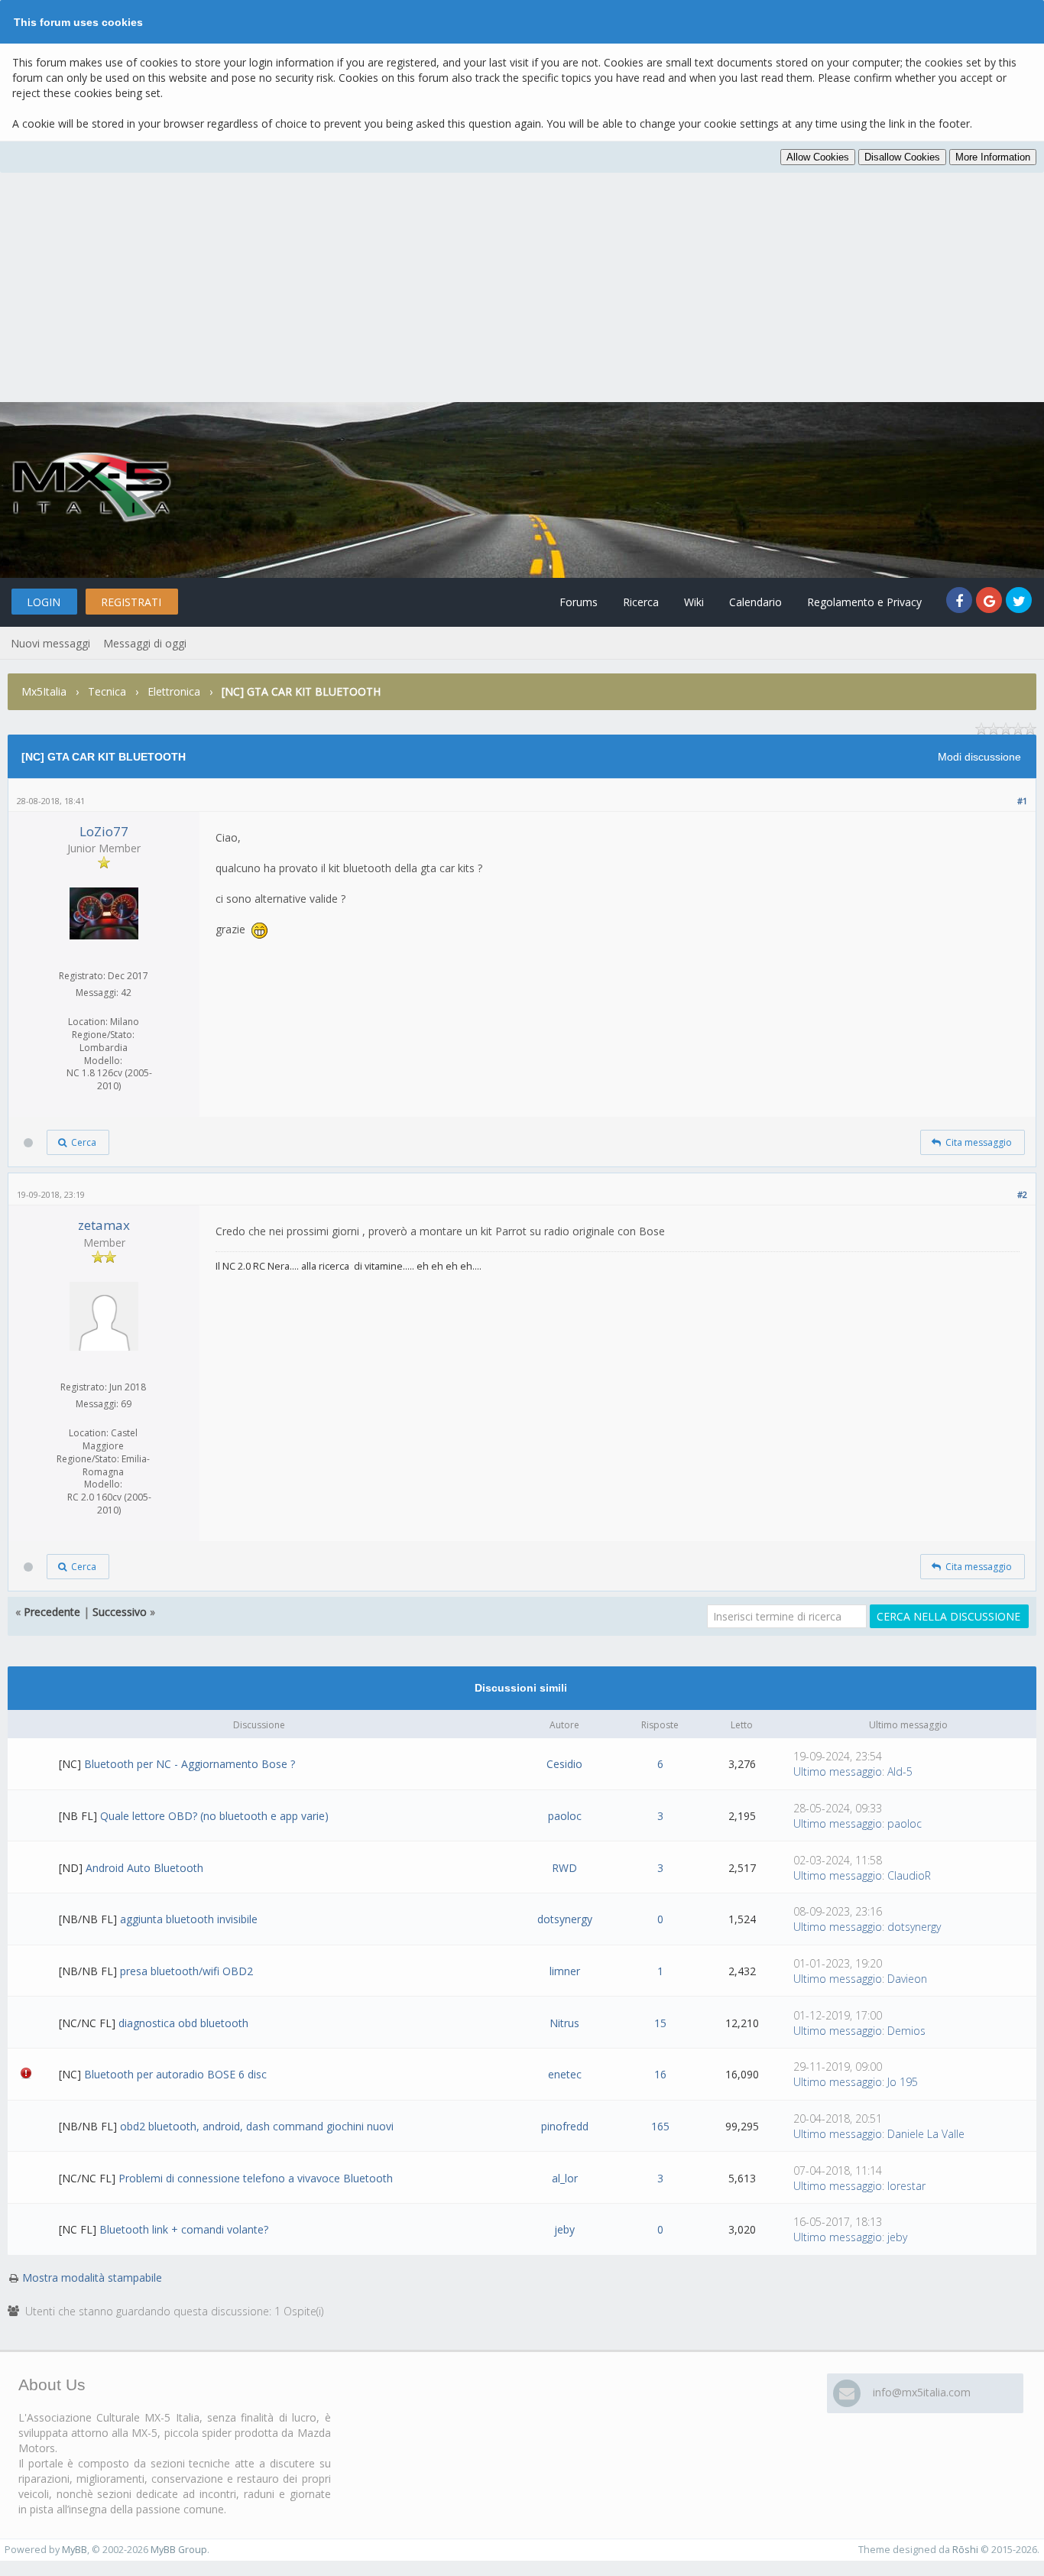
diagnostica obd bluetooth (183, 2023)
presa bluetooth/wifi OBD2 (186, 1971)
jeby (564, 2229)
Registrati (131, 602)
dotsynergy (565, 1919)
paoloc (565, 1816)
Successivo (120, 1612)
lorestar (906, 2186)
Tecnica (107, 691)
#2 (1022, 1194)
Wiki (694, 602)
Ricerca (641, 602)
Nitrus (564, 2023)
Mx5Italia (44, 691)
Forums (579, 602)
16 (660, 2074)
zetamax (104, 1225)
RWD (564, 1868)
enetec (565, 2074)
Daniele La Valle (926, 2134)
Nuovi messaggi (50, 643)
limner (565, 1971)
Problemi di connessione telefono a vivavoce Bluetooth (256, 2178)
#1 (1022, 801)
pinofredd (565, 2126)
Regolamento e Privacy (864, 602)
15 (660, 2023)
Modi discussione (979, 757)
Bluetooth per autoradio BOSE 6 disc (175, 2074)
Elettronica (174, 691)
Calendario (755, 602)
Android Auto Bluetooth (144, 1868)
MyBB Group (179, 2550)
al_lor (565, 2178)
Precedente (52, 1612)
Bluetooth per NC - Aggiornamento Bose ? (190, 1764)
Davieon (907, 1979)
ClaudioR (909, 1875)
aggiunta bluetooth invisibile (189, 1919)
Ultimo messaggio (838, 1771)
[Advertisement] (522, 287)
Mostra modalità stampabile (92, 2278)
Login (44, 602)
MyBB (75, 2550)
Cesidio (564, 1764)
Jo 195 (903, 2082)
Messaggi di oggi (145, 643)
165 (660, 2126)
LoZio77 (104, 831)
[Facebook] (961, 602)
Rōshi (965, 2550)
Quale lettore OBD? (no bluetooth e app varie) (214, 1816)
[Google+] (991, 602)
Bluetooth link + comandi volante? (184, 2229)
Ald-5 (900, 1771)
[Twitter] (1019, 602)
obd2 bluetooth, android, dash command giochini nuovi (257, 2126)
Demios (906, 2031)
